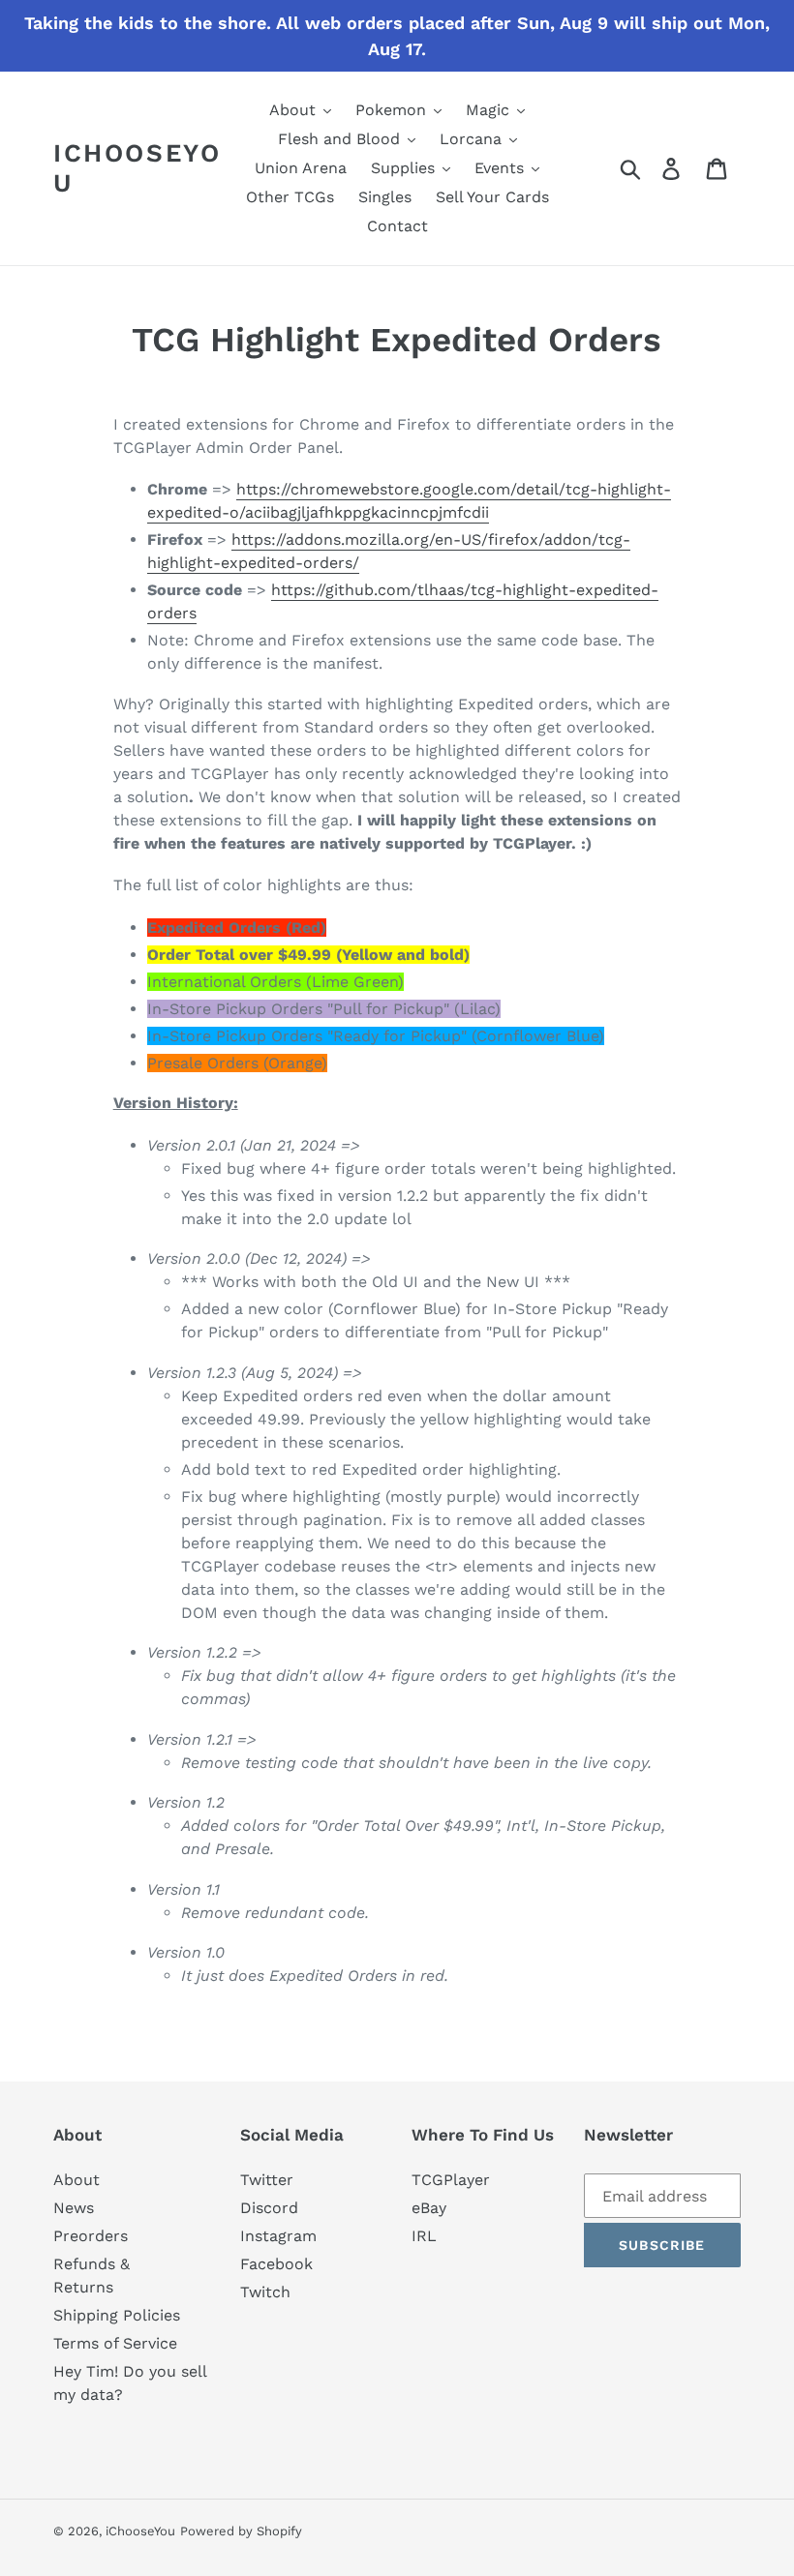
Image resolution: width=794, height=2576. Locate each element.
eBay (429, 2208)
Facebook (276, 2264)
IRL (424, 2236)
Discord (269, 2208)
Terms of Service (115, 2343)
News (74, 2208)
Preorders (91, 2236)
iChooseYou (137, 168)
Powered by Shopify (241, 2531)
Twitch (265, 2292)
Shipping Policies (117, 2315)
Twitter (267, 2180)
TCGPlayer (451, 2180)
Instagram (278, 2236)
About (76, 2180)
